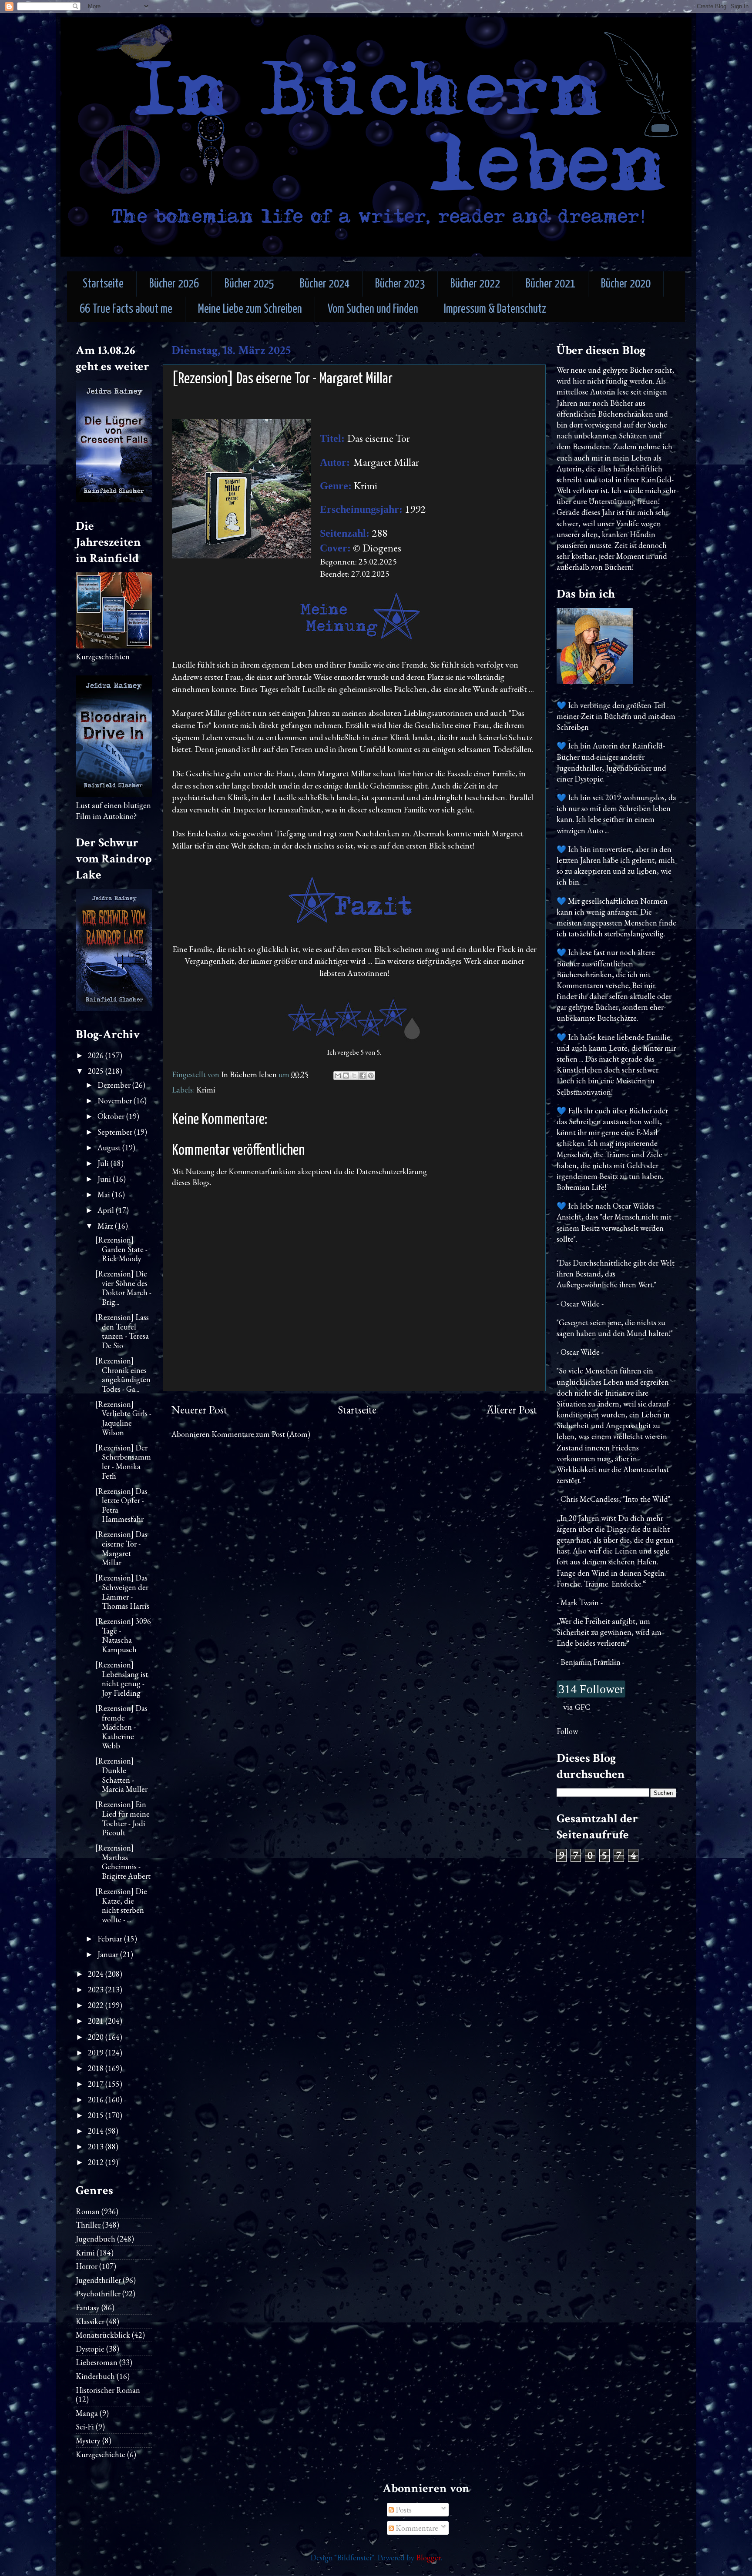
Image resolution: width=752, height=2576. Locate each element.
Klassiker (90, 2321)
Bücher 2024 (325, 284)
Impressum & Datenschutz (495, 309)
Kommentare (416, 2528)
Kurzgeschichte (101, 2454)
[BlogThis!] (346, 1076)
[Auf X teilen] (354, 1076)
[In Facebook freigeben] (363, 1076)
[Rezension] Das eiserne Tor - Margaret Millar (121, 1548)
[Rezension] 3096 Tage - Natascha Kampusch (123, 1635)
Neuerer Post (199, 1410)
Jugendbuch (96, 2239)
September (116, 1132)
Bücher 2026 (174, 284)
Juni (105, 1179)
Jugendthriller (98, 2280)
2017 (97, 2084)
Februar (111, 1939)
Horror (87, 2266)
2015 (97, 2115)
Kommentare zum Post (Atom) (261, 1434)
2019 (97, 2053)
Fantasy (88, 2307)
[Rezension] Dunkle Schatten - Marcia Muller (121, 1775)
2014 (97, 2131)
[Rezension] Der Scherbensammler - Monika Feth (123, 1462)
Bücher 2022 (475, 284)
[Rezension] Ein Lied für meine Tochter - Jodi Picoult (123, 1818)
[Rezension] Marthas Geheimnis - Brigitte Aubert (123, 1862)
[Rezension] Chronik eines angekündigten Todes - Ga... (123, 1375)
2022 (97, 2005)
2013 (97, 2147)
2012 (97, 2162)
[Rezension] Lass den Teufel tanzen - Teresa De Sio (122, 1331)
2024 (97, 1974)
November (116, 1101)
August (110, 1148)
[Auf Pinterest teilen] (371, 1076)
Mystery (88, 2441)
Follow (567, 1731)
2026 (97, 1055)
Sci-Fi (85, 2427)
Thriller (88, 2225)
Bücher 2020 (626, 284)
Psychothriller (98, 2294)
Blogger (428, 2558)
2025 (97, 1071)
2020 (97, 2037)
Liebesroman (97, 2362)
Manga (87, 2413)
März (106, 1226)
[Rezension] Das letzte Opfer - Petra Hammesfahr (121, 1505)
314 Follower (591, 1689)
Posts (403, 2510)
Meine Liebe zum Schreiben (250, 309)
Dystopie (90, 2349)
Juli (104, 1163)
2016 (97, 2100)
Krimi (206, 1090)
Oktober (112, 1116)
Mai (105, 1194)
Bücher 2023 (400, 284)
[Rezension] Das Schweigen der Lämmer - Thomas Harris (122, 1592)
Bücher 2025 (249, 284)
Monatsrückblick (103, 2335)
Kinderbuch (95, 2376)
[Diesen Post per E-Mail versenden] (338, 1076)
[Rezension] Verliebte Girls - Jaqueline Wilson (123, 1418)
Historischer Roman (108, 2390)
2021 (97, 2021)
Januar (109, 1954)
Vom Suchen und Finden (373, 309)
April (107, 1210)
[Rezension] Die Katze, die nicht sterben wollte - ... (121, 1905)
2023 (97, 1990)
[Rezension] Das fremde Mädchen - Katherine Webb (121, 1727)
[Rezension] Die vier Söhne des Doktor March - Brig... (123, 1288)
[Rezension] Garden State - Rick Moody (121, 1249)
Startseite (103, 284)
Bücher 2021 (551, 284)
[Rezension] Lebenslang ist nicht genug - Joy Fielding (122, 1679)
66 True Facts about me (126, 309)
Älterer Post (512, 1410)
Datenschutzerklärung (391, 1171)
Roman (88, 2211)
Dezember (115, 1085)
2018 (97, 2068)
